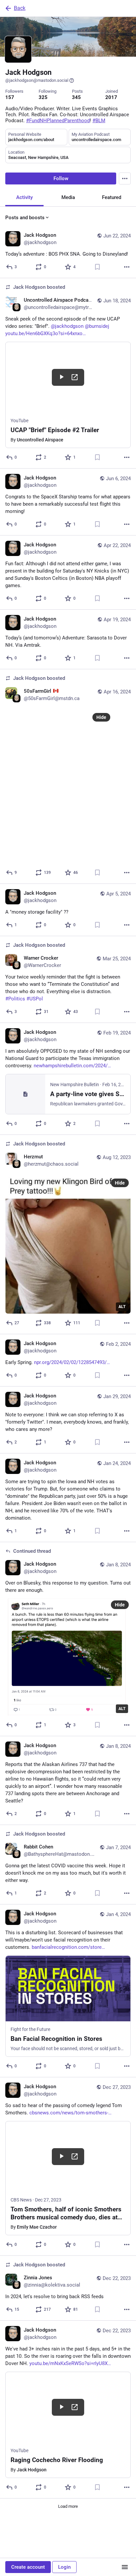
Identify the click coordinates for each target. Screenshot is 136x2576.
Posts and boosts (25, 218)
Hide (101, 717)
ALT (122, 1307)
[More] (127, 267)
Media (68, 197)
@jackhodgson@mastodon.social (37, 80)
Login (64, 2567)
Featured (112, 197)
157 (10, 97)
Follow (61, 178)
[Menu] (125, 178)
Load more (68, 2506)
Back (20, 8)
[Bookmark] (97, 267)
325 (43, 97)
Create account (28, 2567)
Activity (24, 197)
